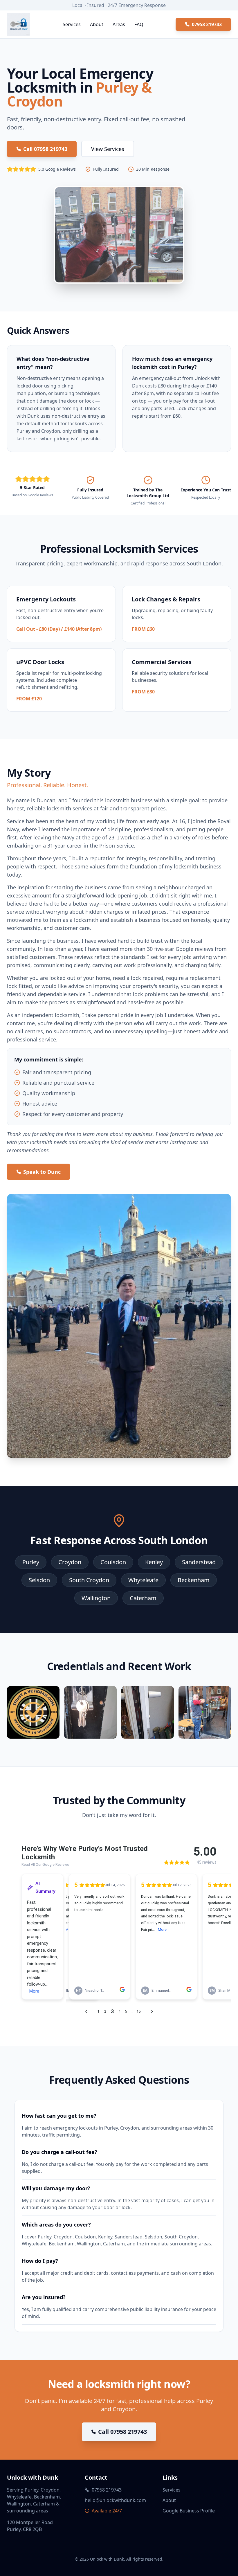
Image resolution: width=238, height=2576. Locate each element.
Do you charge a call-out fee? (59, 2152)
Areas (119, 24)
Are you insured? (44, 2297)
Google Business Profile (189, 2511)
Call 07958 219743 (45, 149)
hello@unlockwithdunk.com (115, 2500)
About (97, 24)
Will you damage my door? (56, 2188)
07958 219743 (207, 24)
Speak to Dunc (42, 1172)
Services (72, 24)
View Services (108, 149)
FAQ (139, 24)
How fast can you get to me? (59, 2116)
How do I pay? (40, 2261)
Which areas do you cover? (56, 2225)
